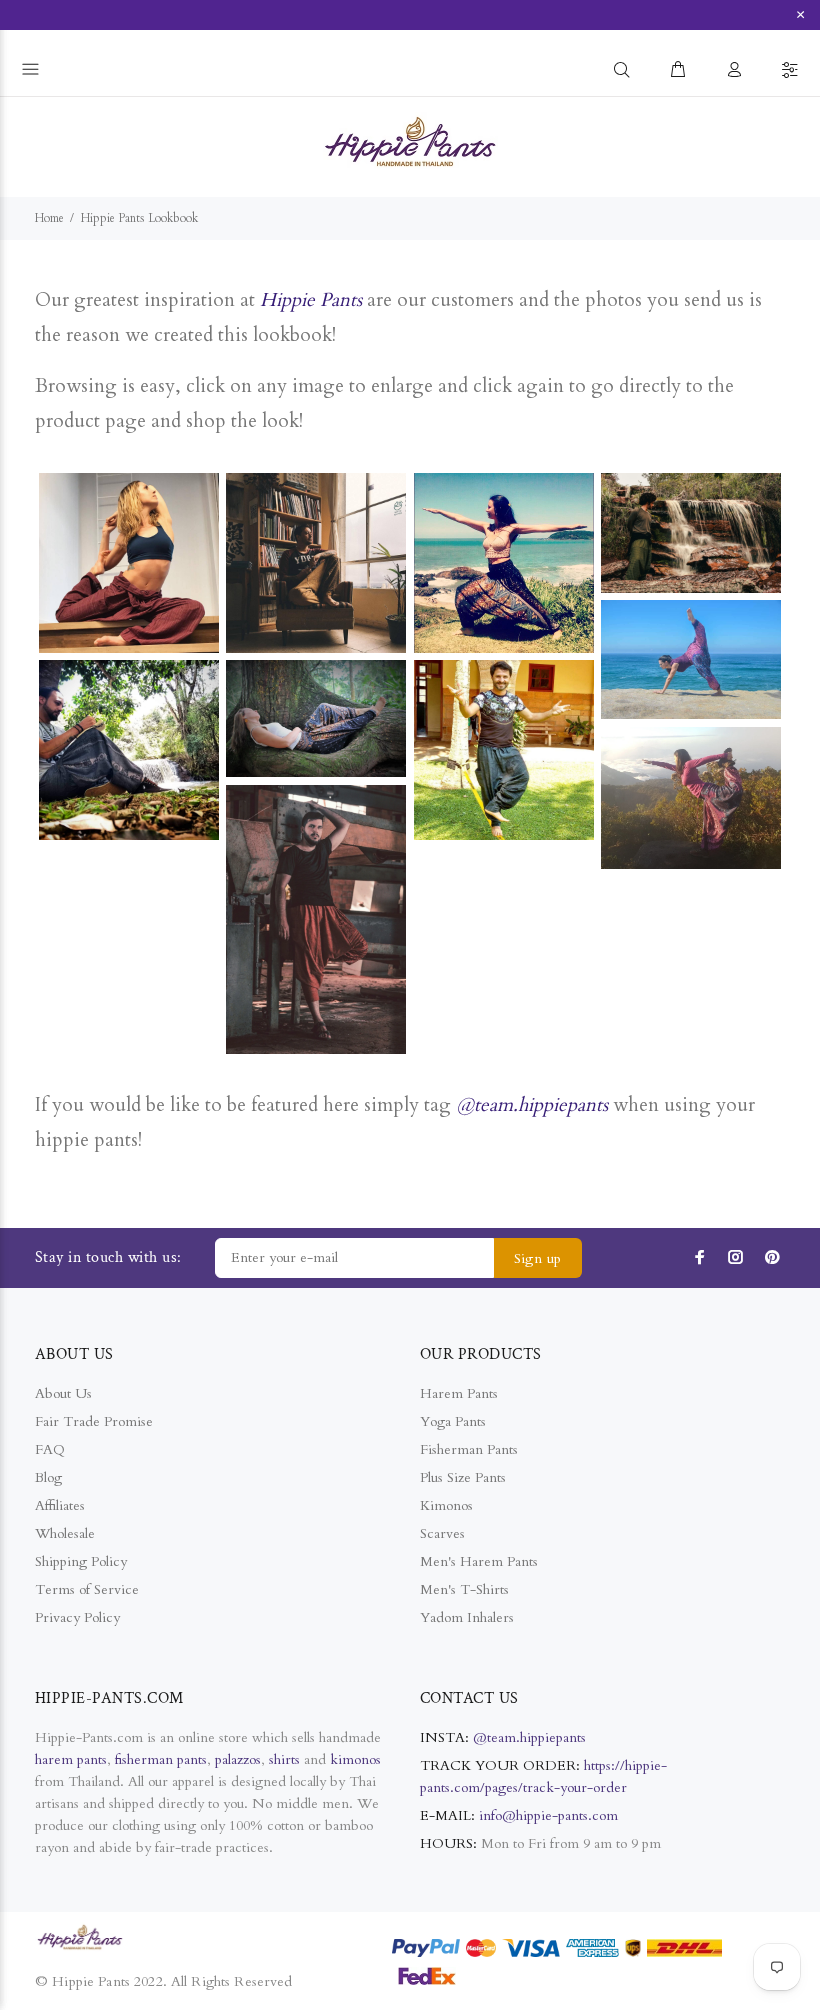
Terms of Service (87, 1589)
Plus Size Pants (463, 1477)
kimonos (355, 1759)
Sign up (538, 1258)
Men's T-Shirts (464, 1589)
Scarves (442, 1533)
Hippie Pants (311, 300)
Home (49, 218)
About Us (63, 1393)
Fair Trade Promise (94, 1421)
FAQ (50, 1449)
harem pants (71, 1759)
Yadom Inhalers (467, 1617)
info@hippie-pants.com (548, 1815)
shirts (284, 1759)
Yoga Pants (453, 1421)
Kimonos (446, 1505)
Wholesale (65, 1533)
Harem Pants (459, 1393)
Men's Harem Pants (479, 1561)
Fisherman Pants (469, 1449)
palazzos (238, 1759)
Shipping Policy (81, 1561)
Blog (48, 1477)
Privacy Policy (77, 1617)
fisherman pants (161, 1759)
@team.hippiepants (532, 1105)
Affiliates (60, 1505)
